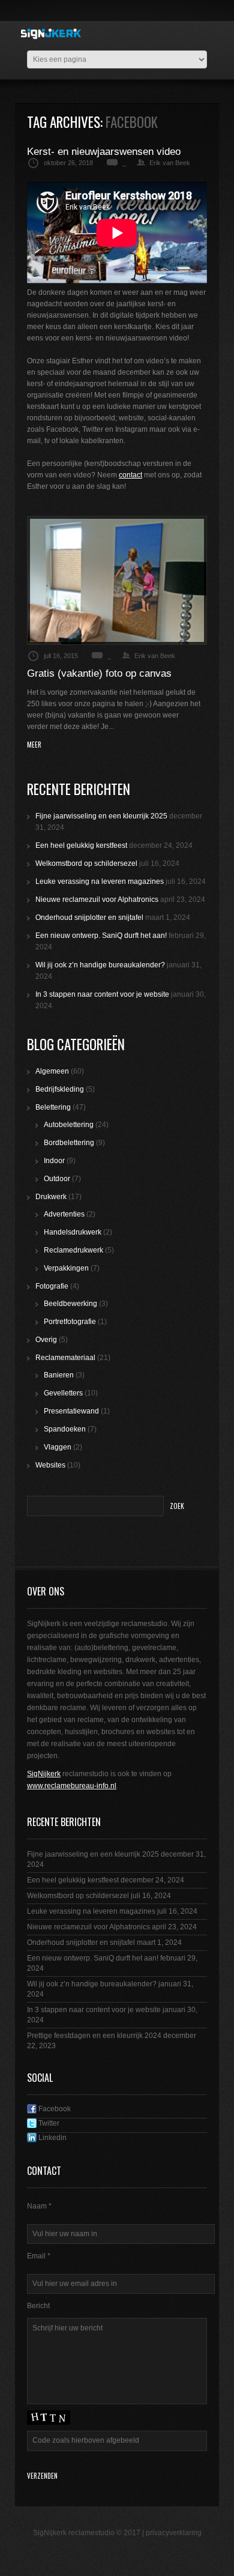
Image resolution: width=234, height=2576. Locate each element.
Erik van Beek (170, 163)
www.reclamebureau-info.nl (72, 1786)
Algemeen (52, 1071)
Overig (46, 1340)
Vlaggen (58, 1447)
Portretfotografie (70, 1322)
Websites (50, 1465)
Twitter (48, 2123)
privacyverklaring (174, 2533)
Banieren (59, 1375)
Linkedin (52, 2138)
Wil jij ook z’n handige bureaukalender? (100, 965)
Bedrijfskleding (60, 1089)
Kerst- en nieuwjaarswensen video (104, 152)
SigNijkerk (44, 1774)
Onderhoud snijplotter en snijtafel (89, 918)
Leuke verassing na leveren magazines (100, 881)
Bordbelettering (69, 1143)
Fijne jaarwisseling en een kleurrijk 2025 (101, 816)
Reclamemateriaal (65, 1358)
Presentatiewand (71, 1411)
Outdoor (57, 1179)
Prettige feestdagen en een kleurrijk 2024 (94, 2036)
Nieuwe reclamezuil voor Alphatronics (97, 899)
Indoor (54, 1161)
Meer (34, 745)
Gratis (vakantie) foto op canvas (99, 673)
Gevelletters (63, 1393)
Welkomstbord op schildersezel (86, 863)
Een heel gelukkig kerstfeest (81, 845)
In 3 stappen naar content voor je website (102, 994)
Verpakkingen (66, 1268)
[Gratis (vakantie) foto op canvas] (117, 580)
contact (130, 475)
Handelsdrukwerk (73, 1232)
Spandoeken (65, 1429)
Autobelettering (69, 1125)
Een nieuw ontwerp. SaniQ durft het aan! (101, 936)
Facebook (54, 2109)
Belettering (53, 1107)
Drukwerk (51, 1197)
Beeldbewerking (70, 1304)
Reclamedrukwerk (73, 1250)
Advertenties (64, 1214)
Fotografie (52, 1286)
